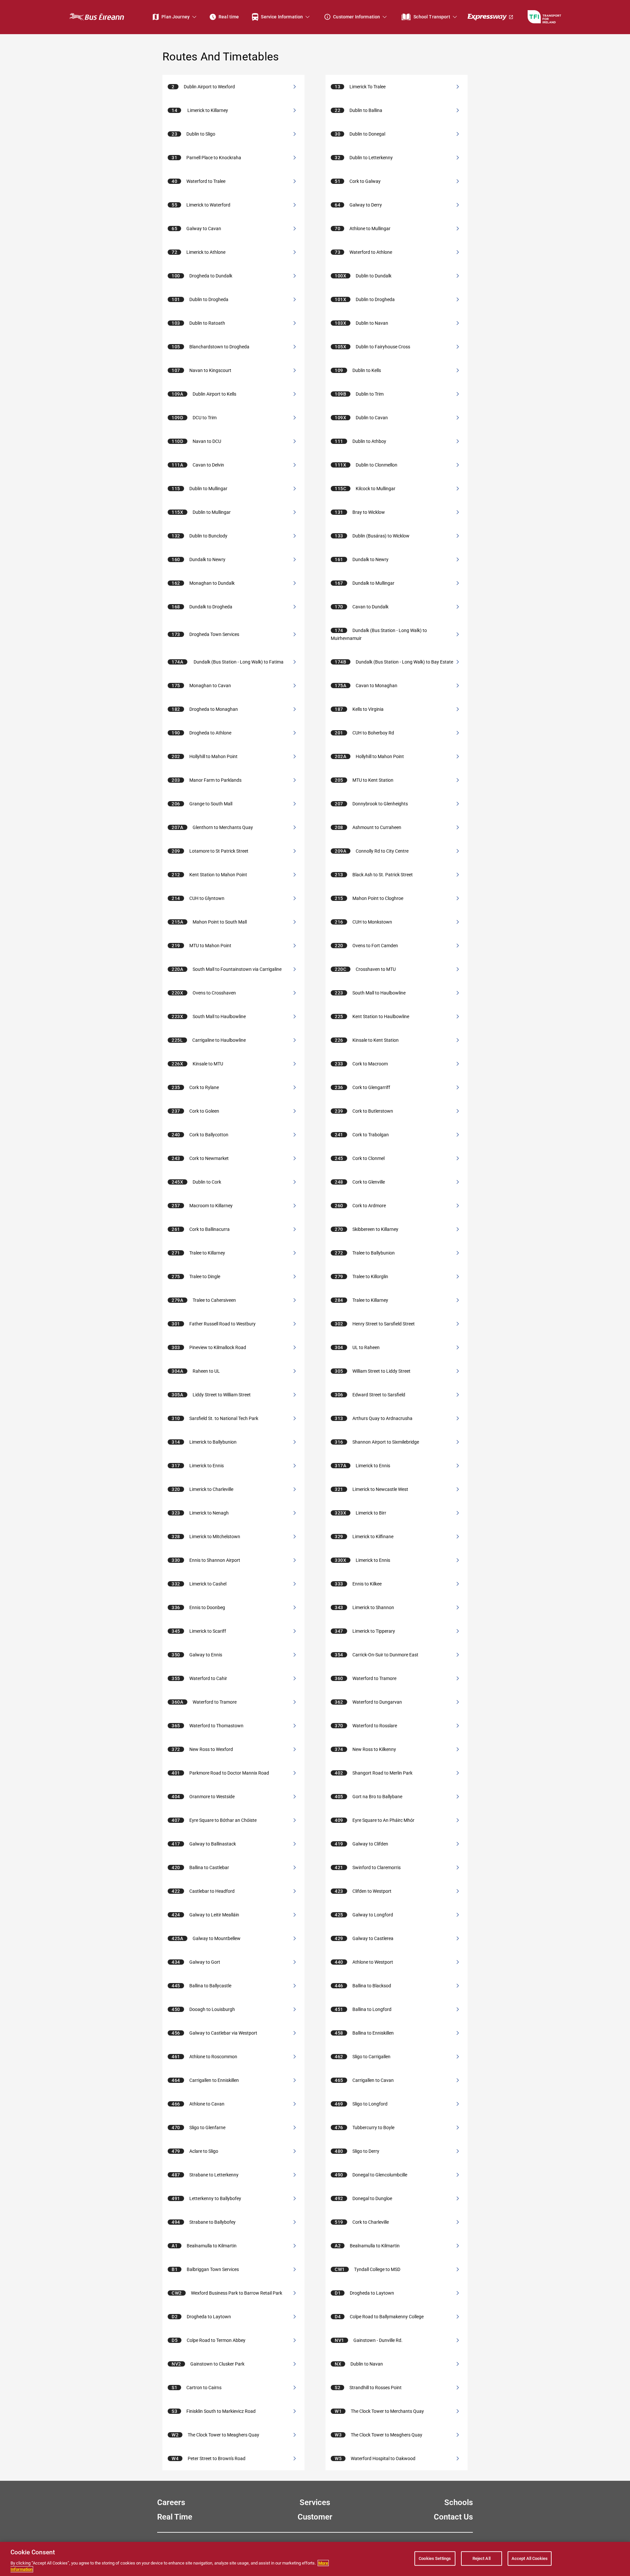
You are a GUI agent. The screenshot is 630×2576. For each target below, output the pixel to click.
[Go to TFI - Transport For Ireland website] (544, 17)
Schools (459, 2502)
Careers (171, 2502)
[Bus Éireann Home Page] (96, 17)
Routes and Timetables (221, 56)
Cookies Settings (435, 2558)
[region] (315, 2559)
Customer (315, 2517)
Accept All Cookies (530, 2558)
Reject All (482, 2558)
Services (315, 2502)
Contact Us (453, 2517)
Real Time (175, 2517)
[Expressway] (491, 17)
